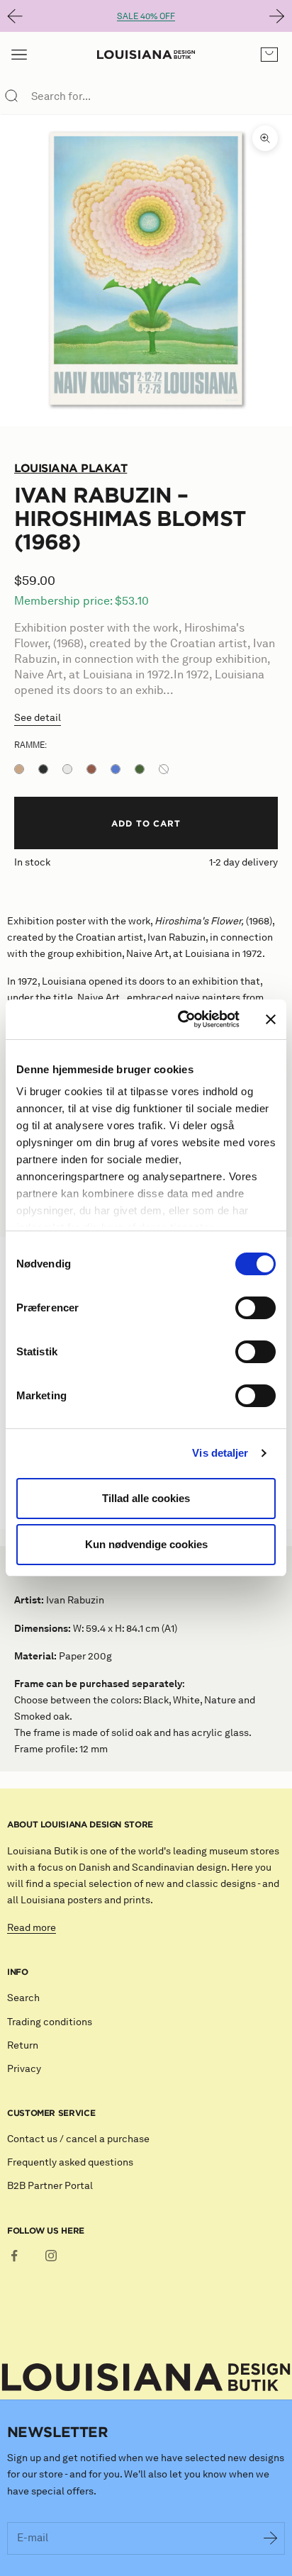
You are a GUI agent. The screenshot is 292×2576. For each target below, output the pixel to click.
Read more (32, 1928)
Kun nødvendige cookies (146, 1544)
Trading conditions (50, 2022)
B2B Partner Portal (50, 2186)
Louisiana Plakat (71, 468)
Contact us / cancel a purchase (78, 2139)
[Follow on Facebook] (14, 2256)
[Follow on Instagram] (51, 2256)
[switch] (255, 1308)
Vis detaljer (220, 1453)
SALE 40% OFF (146, 16)
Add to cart (146, 823)
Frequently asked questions (70, 2162)
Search (23, 1998)
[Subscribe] (271, 2538)
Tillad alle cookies (146, 1498)
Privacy (24, 2069)
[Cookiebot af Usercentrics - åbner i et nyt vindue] (181, 1019)
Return (23, 2045)
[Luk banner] (271, 1019)
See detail (38, 718)
